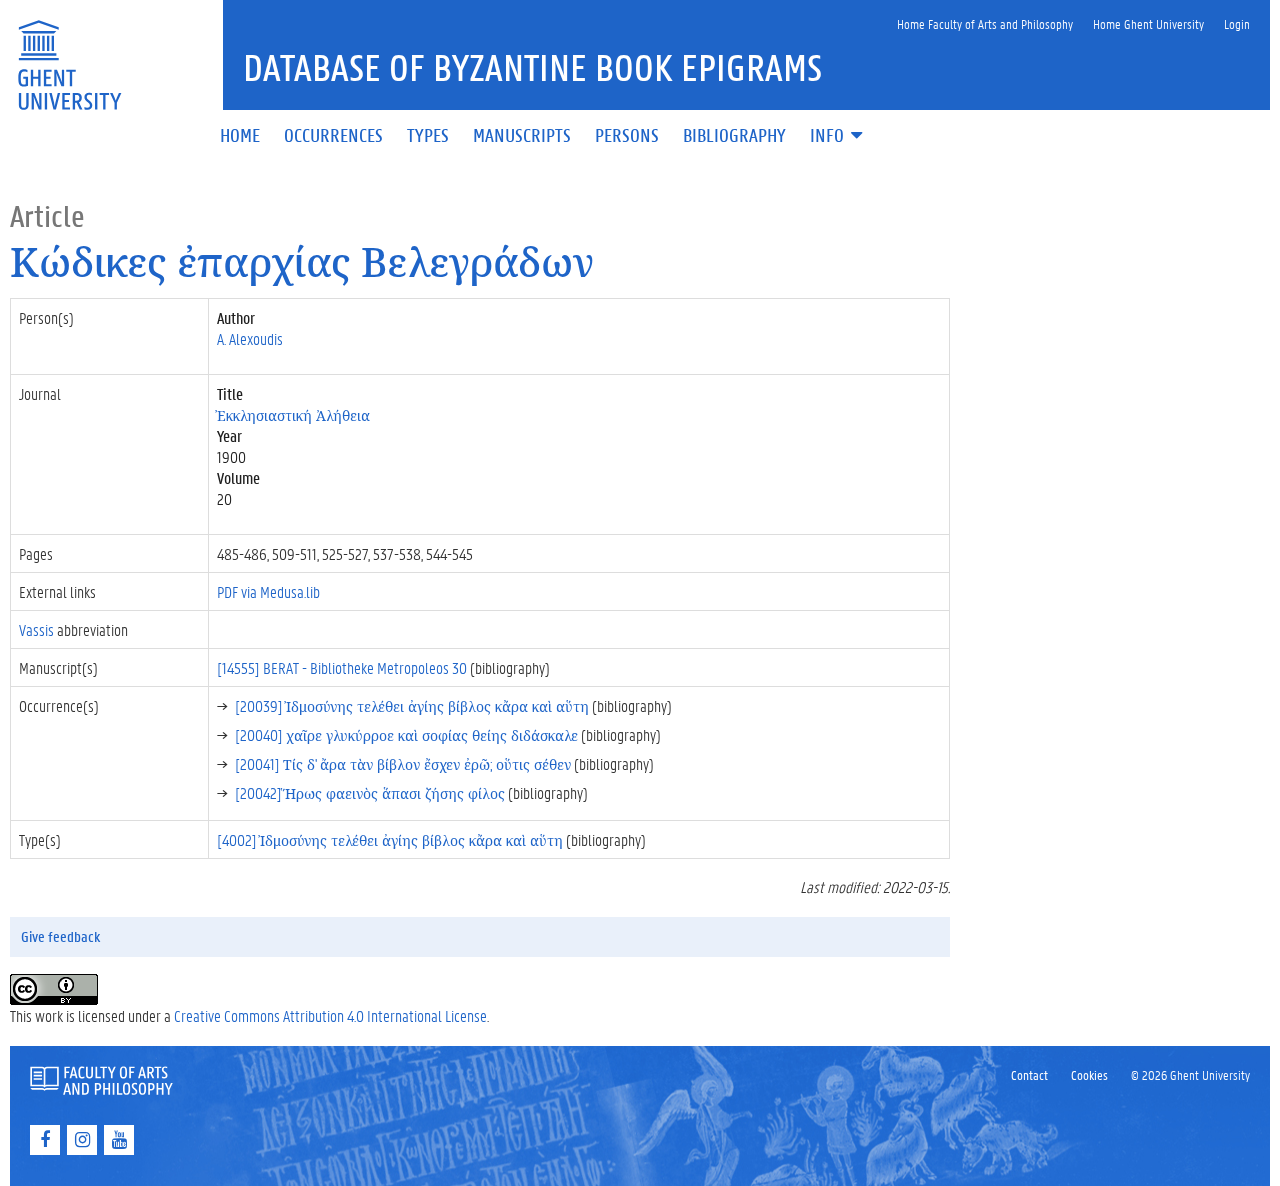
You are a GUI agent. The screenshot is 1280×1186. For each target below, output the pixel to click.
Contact (1029, 1074)
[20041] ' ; (403, 763)
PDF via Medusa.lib (268, 591)
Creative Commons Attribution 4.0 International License (330, 1015)
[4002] (390, 839)
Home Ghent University (1148, 23)
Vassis (36, 629)
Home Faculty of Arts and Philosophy (985, 23)
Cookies (1089, 1074)
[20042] (370, 792)
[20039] (412, 705)
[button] (838, 136)
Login (1237, 23)
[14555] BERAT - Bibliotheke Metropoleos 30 (342, 667)
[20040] (406, 734)
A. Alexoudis (250, 338)
